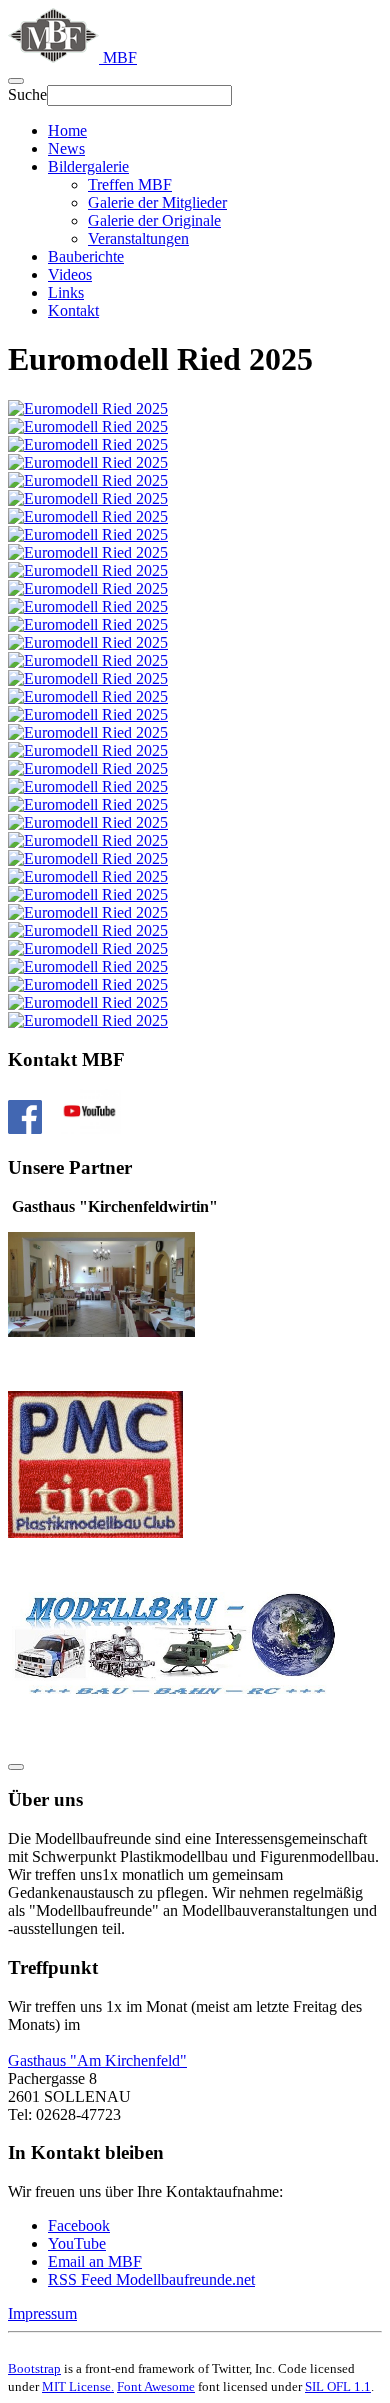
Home (67, 130)
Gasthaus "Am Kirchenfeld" (97, 2060)
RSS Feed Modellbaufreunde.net (151, 2279)
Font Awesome (156, 2386)
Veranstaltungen (138, 238)
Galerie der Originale (154, 220)
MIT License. (78, 2386)
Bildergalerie (88, 166)
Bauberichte (86, 256)
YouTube (77, 2243)
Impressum (42, 2313)
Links (66, 292)
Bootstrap (34, 2368)
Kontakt (73, 310)
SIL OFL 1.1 (338, 2386)
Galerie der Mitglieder (157, 202)
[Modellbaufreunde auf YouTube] (89, 1128)
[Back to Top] (16, 1767)
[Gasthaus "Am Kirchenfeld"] (101, 1331)
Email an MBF (95, 2261)
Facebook (79, 2225)
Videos (70, 274)
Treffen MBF (130, 184)
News (66, 148)
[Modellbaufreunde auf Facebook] (25, 1128)
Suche (27, 94)
